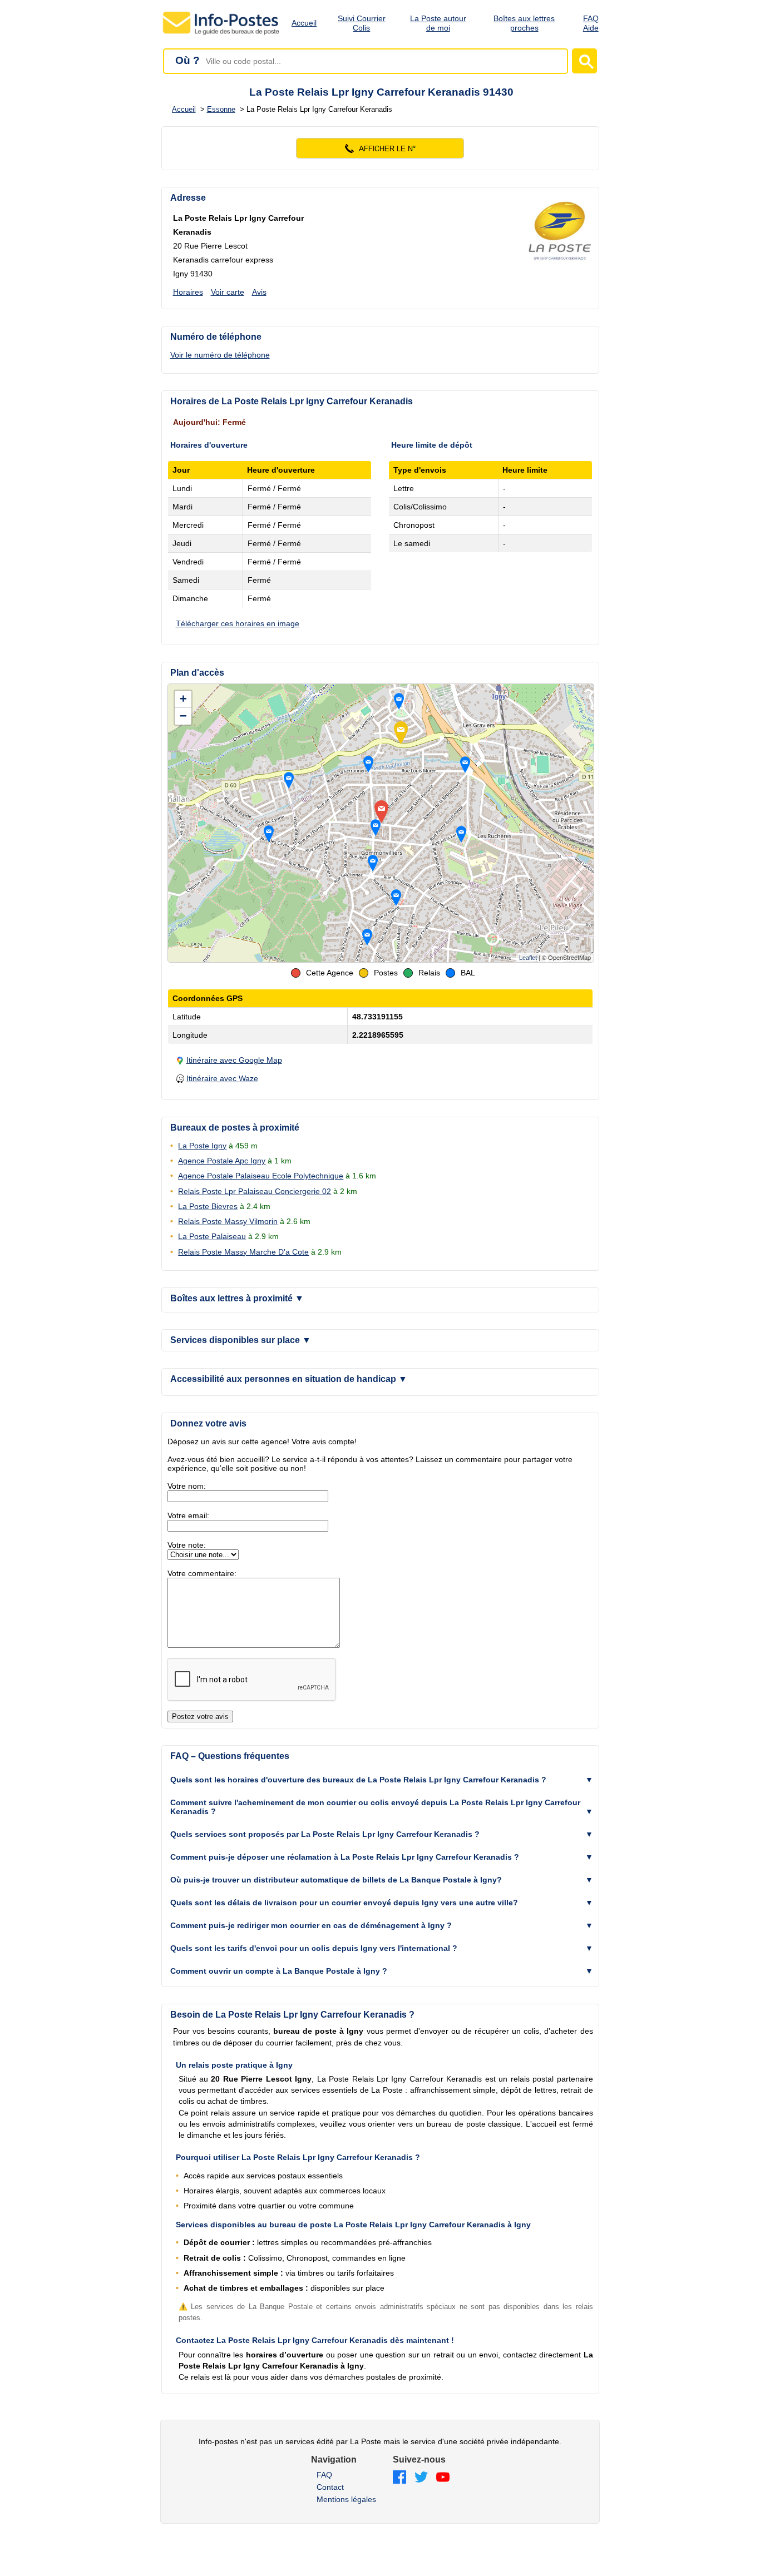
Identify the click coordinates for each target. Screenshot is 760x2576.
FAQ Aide (591, 23)
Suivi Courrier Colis (362, 23)
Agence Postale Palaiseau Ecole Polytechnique (261, 1176)
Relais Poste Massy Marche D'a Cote (243, 1252)
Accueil (304, 23)
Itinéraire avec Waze (222, 1078)
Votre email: (188, 1515)
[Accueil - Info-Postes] (222, 34)
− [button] (183, 716)
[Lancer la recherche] (584, 61)
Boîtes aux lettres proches (524, 23)
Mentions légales (346, 2499)
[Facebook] (399, 2478)
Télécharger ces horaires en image (238, 623)
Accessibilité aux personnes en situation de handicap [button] (289, 1379)
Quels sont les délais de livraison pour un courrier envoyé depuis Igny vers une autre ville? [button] (344, 1903)
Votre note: (187, 1545)
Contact (330, 2487)
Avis (259, 292)
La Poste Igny (202, 1146)
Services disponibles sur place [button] (241, 1340)
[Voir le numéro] (380, 148)
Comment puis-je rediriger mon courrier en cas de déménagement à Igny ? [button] (311, 1925)
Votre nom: (187, 1486)
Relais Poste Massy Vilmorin (228, 1221)
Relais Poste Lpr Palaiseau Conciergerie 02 (255, 1191)
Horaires (188, 292)
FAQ (324, 2475)
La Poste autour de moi (438, 23)
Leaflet (528, 958)
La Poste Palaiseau (212, 1236)
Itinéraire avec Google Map (234, 1060)
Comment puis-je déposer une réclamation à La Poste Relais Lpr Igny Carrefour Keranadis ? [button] (345, 1857)
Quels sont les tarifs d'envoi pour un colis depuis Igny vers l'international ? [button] (314, 1948)
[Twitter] (421, 2478)
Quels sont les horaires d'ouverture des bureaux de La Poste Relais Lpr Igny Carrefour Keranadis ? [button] (358, 1780)
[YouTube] (443, 2478)
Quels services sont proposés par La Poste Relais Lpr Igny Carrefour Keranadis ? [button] (325, 1834)
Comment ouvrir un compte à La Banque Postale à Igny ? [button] (279, 1971)
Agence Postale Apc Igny (222, 1161)
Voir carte (228, 292)
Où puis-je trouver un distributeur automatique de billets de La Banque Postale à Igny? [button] (336, 1880)
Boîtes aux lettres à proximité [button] (237, 1298)
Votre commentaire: (202, 1573)
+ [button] (183, 699)
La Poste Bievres (208, 1206)
